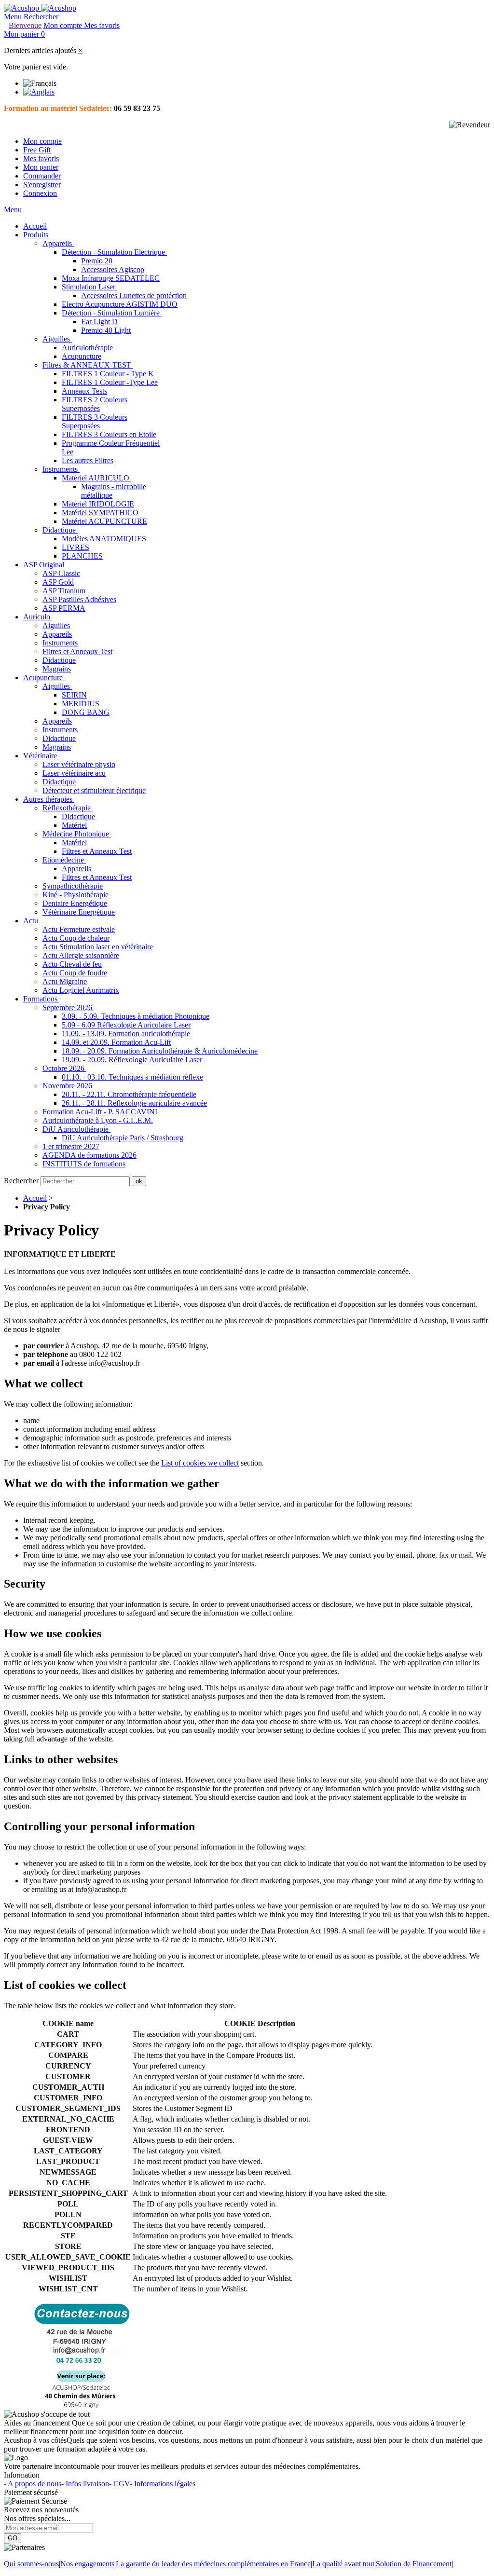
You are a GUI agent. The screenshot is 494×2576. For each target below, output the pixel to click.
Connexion (40, 193)
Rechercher (22, 1181)
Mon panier (41, 167)
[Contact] (82, 2405)
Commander (42, 176)
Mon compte (42, 141)
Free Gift (37, 150)
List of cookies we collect (200, 1463)
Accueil (35, 1198)
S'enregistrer (42, 185)
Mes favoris (41, 158)
